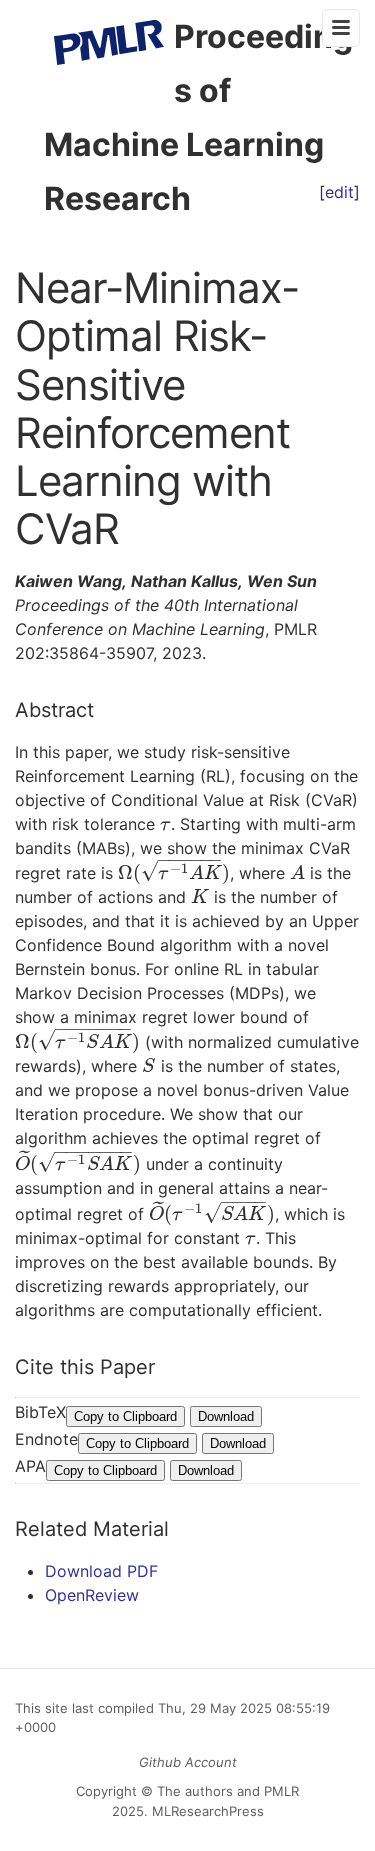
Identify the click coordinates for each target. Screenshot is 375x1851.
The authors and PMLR (228, 1791)
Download (226, 1416)
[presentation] (165, 824)
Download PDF (101, 1571)
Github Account (188, 1762)
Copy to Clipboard (125, 1416)
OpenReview (92, 1595)
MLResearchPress (206, 1811)
